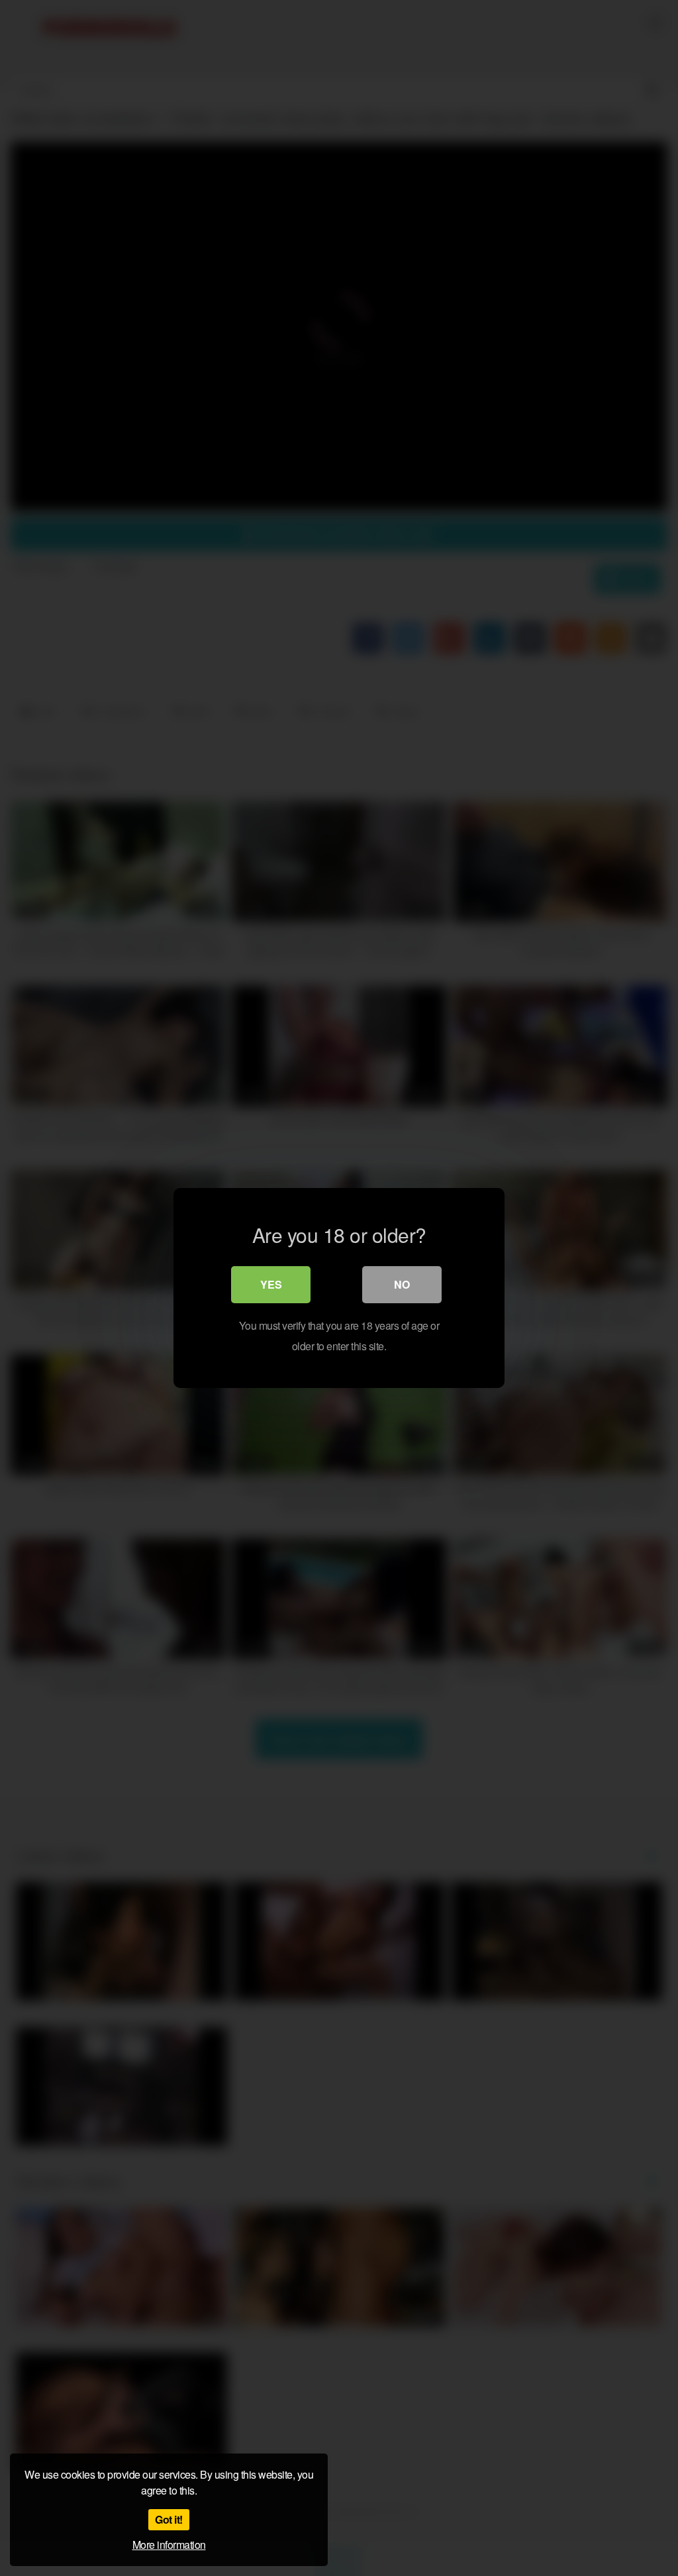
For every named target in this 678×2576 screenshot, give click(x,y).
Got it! (169, 2519)
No (402, 1284)
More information (169, 2545)
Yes (271, 1284)
